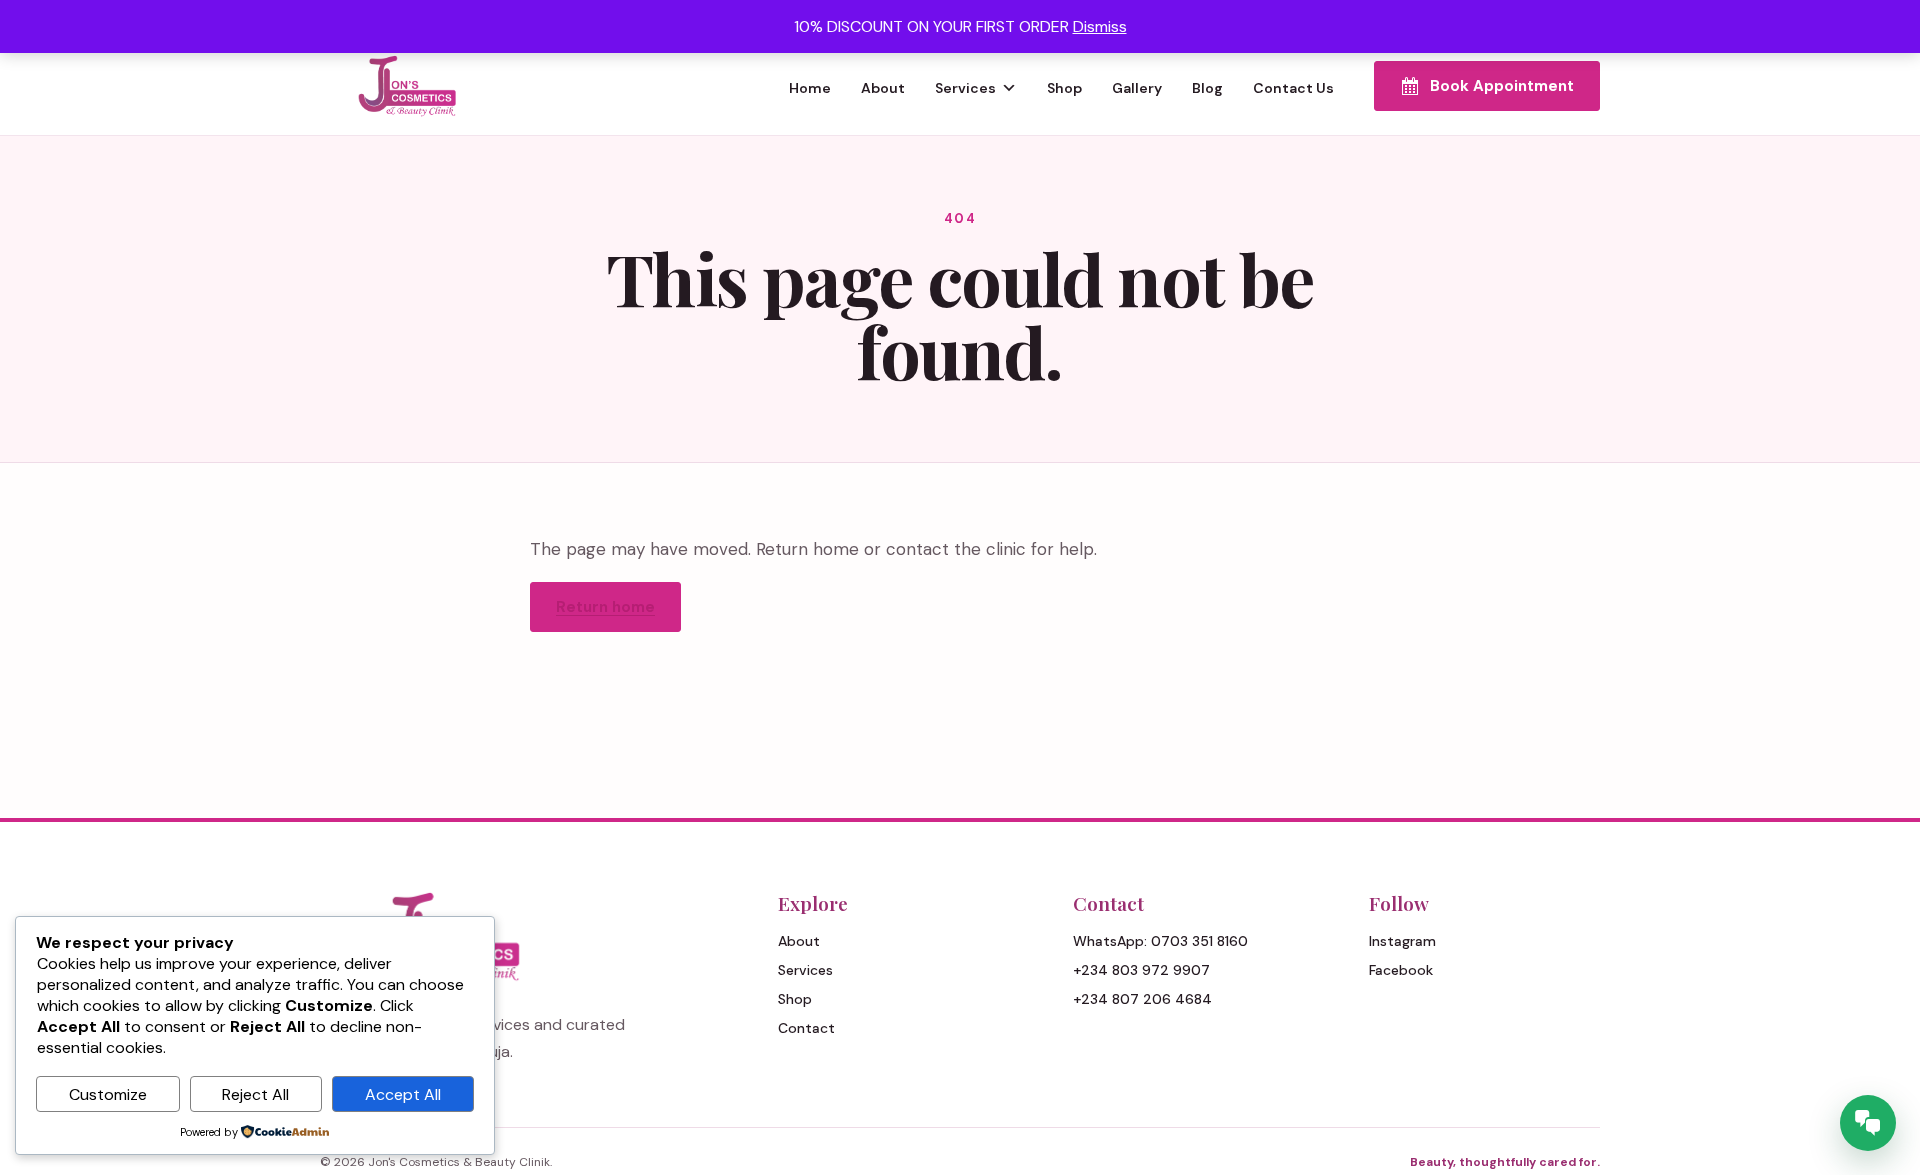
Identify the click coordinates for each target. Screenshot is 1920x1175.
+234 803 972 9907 (1141, 970)
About (883, 88)
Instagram (1402, 941)
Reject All (255, 1094)
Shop (1064, 88)
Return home (605, 607)
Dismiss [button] (1100, 26)
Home (810, 88)
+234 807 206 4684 (1142, 999)
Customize (108, 1094)
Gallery (1137, 88)
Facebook (1401, 970)
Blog (1207, 88)
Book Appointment (1502, 86)
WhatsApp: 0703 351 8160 (1160, 941)
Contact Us (1293, 88)
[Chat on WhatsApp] (1868, 1123)
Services (965, 88)
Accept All (403, 1094)
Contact (806, 1028)
